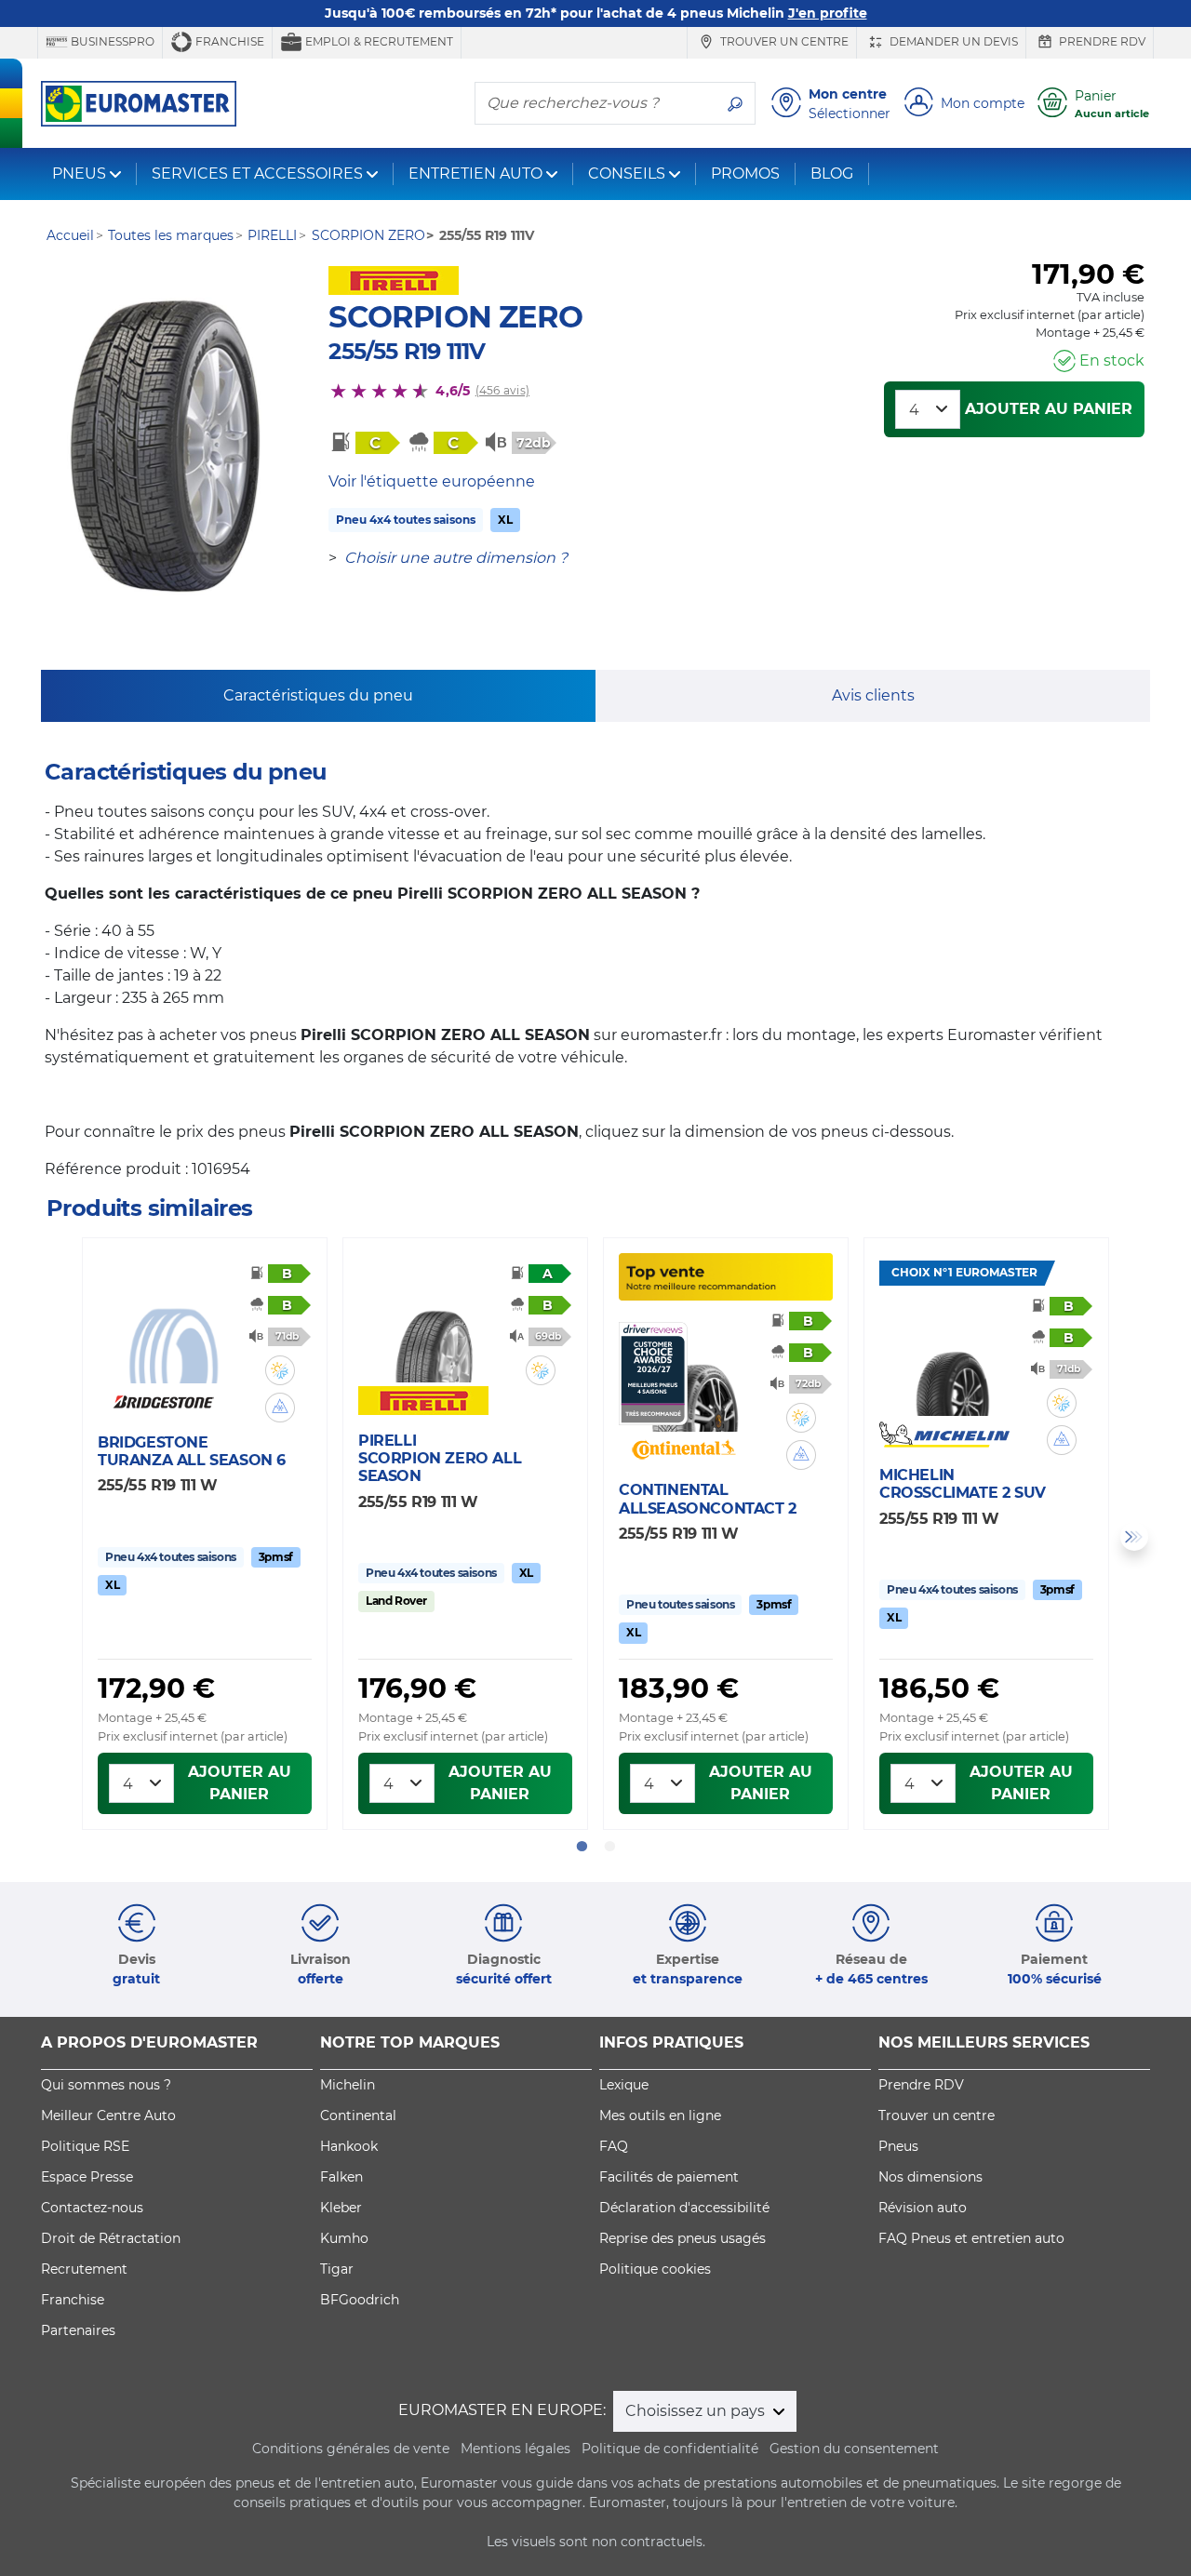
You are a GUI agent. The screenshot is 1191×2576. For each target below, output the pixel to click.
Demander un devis (952, 41)
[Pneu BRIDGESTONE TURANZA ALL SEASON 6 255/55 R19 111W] (173, 1328)
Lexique (624, 2085)
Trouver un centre (783, 41)
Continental (358, 2116)
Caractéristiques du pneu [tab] (318, 695)
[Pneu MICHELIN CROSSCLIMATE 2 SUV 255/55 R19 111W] (955, 1361)
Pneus (898, 2146)
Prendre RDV (1101, 41)
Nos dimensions (930, 2177)
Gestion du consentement (854, 2449)
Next (1134, 1537)
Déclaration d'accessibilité (684, 2208)
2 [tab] (609, 1847)
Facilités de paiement (669, 2177)
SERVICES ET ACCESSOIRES (257, 174)
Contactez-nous (92, 2208)
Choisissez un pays (697, 2411)
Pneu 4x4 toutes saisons (406, 520)
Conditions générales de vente (351, 2449)
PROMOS (745, 174)
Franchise (228, 41)
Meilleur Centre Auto (108, 2116)
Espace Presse (87, 2177)
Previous (57, 1537)
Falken (341, 2177)
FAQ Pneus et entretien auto (971, 2238)
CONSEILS (627, 174)
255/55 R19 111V (407, 351)
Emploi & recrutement (378, 41)
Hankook (349, 2146)
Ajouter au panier (1049, 409)
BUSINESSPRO (111, 41)
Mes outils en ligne (660, 2116)
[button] (280, 1370)
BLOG (832, 174)
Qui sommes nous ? (106, 2085)
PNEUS (79, 174)
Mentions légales (515, 2449)
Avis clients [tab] (873, 695)
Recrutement (84, 2269)
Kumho (344, 2238)
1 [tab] (582, 1847)
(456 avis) (502, 390)
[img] (280, 1370)
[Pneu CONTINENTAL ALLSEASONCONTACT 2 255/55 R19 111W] (694, 1377)
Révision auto (923, 2208)
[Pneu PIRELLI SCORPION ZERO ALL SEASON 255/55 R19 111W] (434, 1328)
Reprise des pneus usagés (682, 2238)
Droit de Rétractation (111, 2238)
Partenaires (78, 2330)
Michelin (348, 2085)
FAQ (614, 2146)
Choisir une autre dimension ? (456, 558)
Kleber (341, 2208)
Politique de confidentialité (670, 2449)
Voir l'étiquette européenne (432, 481)
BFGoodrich (360, 2300)
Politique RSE (85, 2146)
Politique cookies (655, 2269)
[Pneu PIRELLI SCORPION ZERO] (166, 447)
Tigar (337, 2269)
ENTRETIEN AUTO (475, 174)
